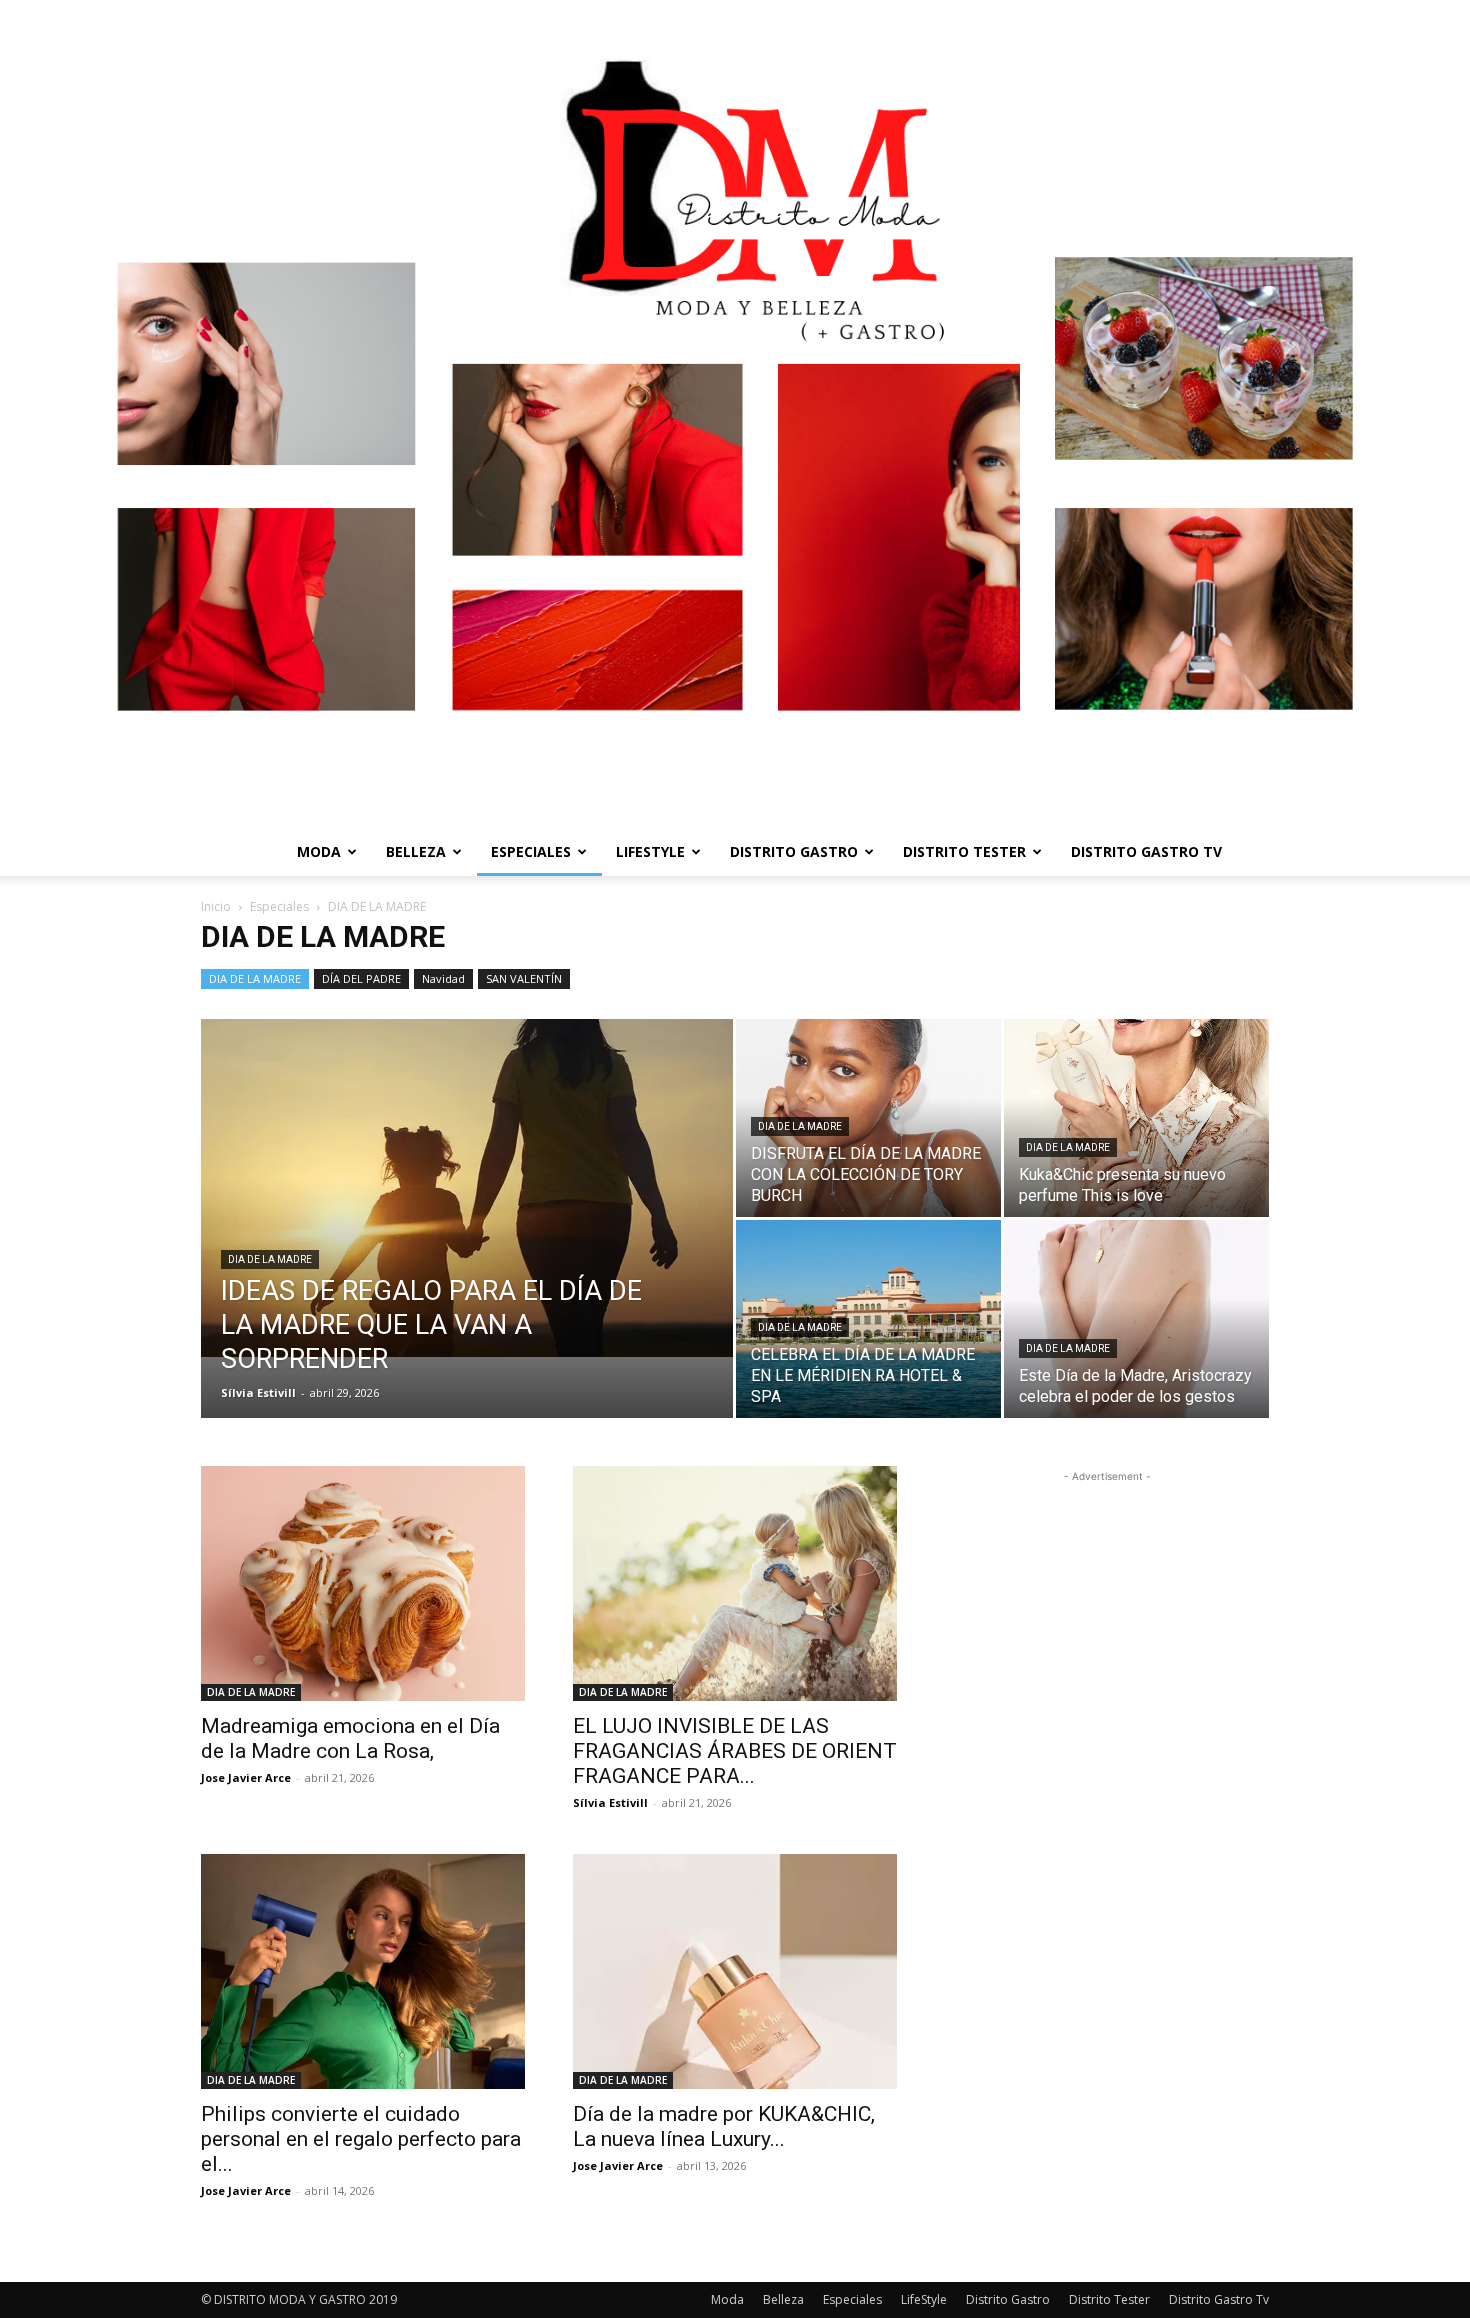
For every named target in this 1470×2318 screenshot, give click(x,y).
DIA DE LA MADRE (255, 978)
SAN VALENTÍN (524, 978)
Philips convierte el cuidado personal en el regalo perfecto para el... (361, 2139)
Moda (319, 851)
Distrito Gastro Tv (1146, 851)
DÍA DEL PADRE (361, 978)
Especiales (531, 851)
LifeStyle (650, 851)
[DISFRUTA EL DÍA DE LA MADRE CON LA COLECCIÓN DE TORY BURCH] (868, 1118)
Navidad (443, 978)
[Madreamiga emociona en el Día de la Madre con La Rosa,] (363, 1583)
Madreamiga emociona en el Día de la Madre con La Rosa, (350, 1738)
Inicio (216, 906)
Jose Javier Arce (246, 1777)
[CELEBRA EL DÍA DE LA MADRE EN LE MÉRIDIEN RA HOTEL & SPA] (868, 1319)
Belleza (416, 851)
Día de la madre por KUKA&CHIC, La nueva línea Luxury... (724, 2126)
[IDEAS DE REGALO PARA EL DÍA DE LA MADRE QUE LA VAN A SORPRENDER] (467, 1188)
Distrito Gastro (794, 851)
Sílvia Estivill (258, 1392)
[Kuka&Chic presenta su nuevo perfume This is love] (1136, 1118)
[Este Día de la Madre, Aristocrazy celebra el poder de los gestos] (1136, 1319)
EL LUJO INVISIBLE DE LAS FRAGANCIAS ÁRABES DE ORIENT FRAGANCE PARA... (735, 1751)
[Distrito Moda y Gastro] (735, 414)
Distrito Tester (964, 851)
